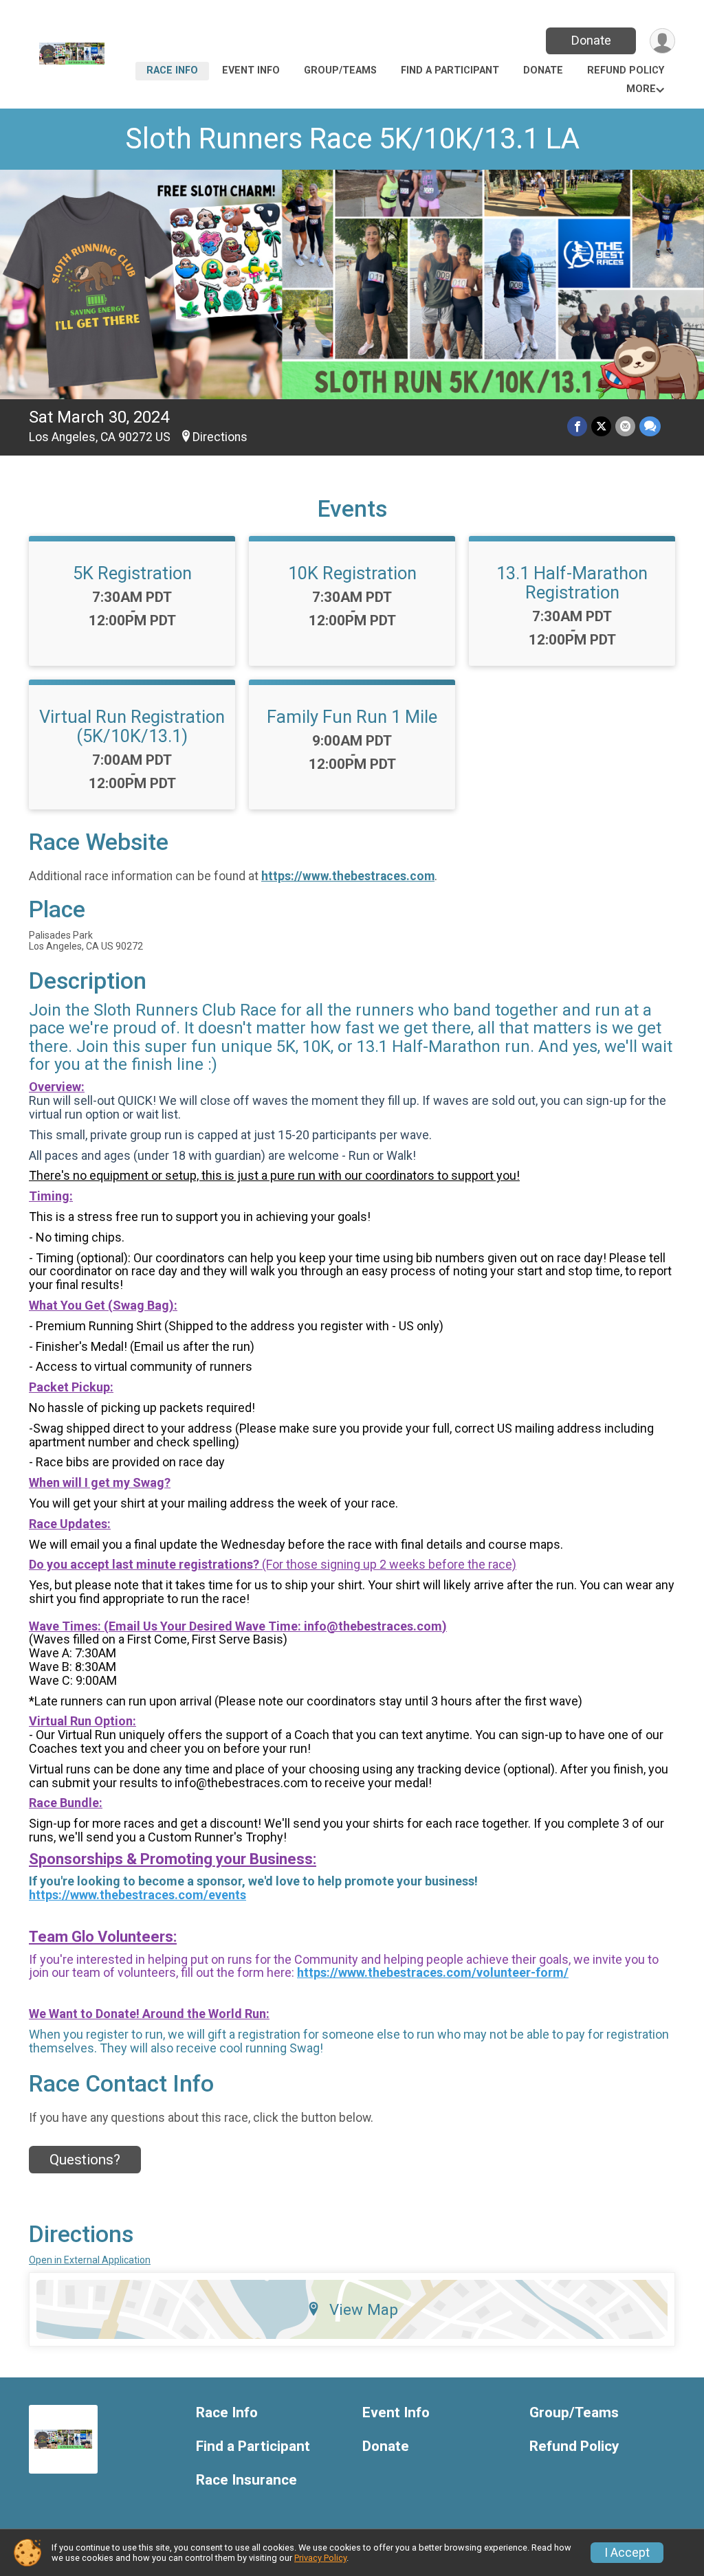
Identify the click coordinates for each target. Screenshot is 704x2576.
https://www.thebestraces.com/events (137, 1895)
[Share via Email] (625, 426)
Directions (220, 437)
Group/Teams (340, 70)
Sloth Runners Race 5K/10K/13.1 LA (352, 138)
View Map (364, 2309)
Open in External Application (90, 2260)
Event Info (251, 70)
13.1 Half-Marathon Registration (572, 583)
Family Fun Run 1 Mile (352, 717)
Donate (591, 40)
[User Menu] (662, 41)
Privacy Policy (320, 2558)
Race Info (172, 70)
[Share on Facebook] (577, 426)
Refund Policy (626, 70)
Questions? (85, 2160)
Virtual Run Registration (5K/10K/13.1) (132, 726)
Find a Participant (450, 70)
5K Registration (132, 573)
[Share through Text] (650, 426)
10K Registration (352, 573)
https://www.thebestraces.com (348, 876)
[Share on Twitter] (601, 426)
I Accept (627, 2553)
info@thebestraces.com (373, 1626)
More (641, 89)
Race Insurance (246, 2480)
